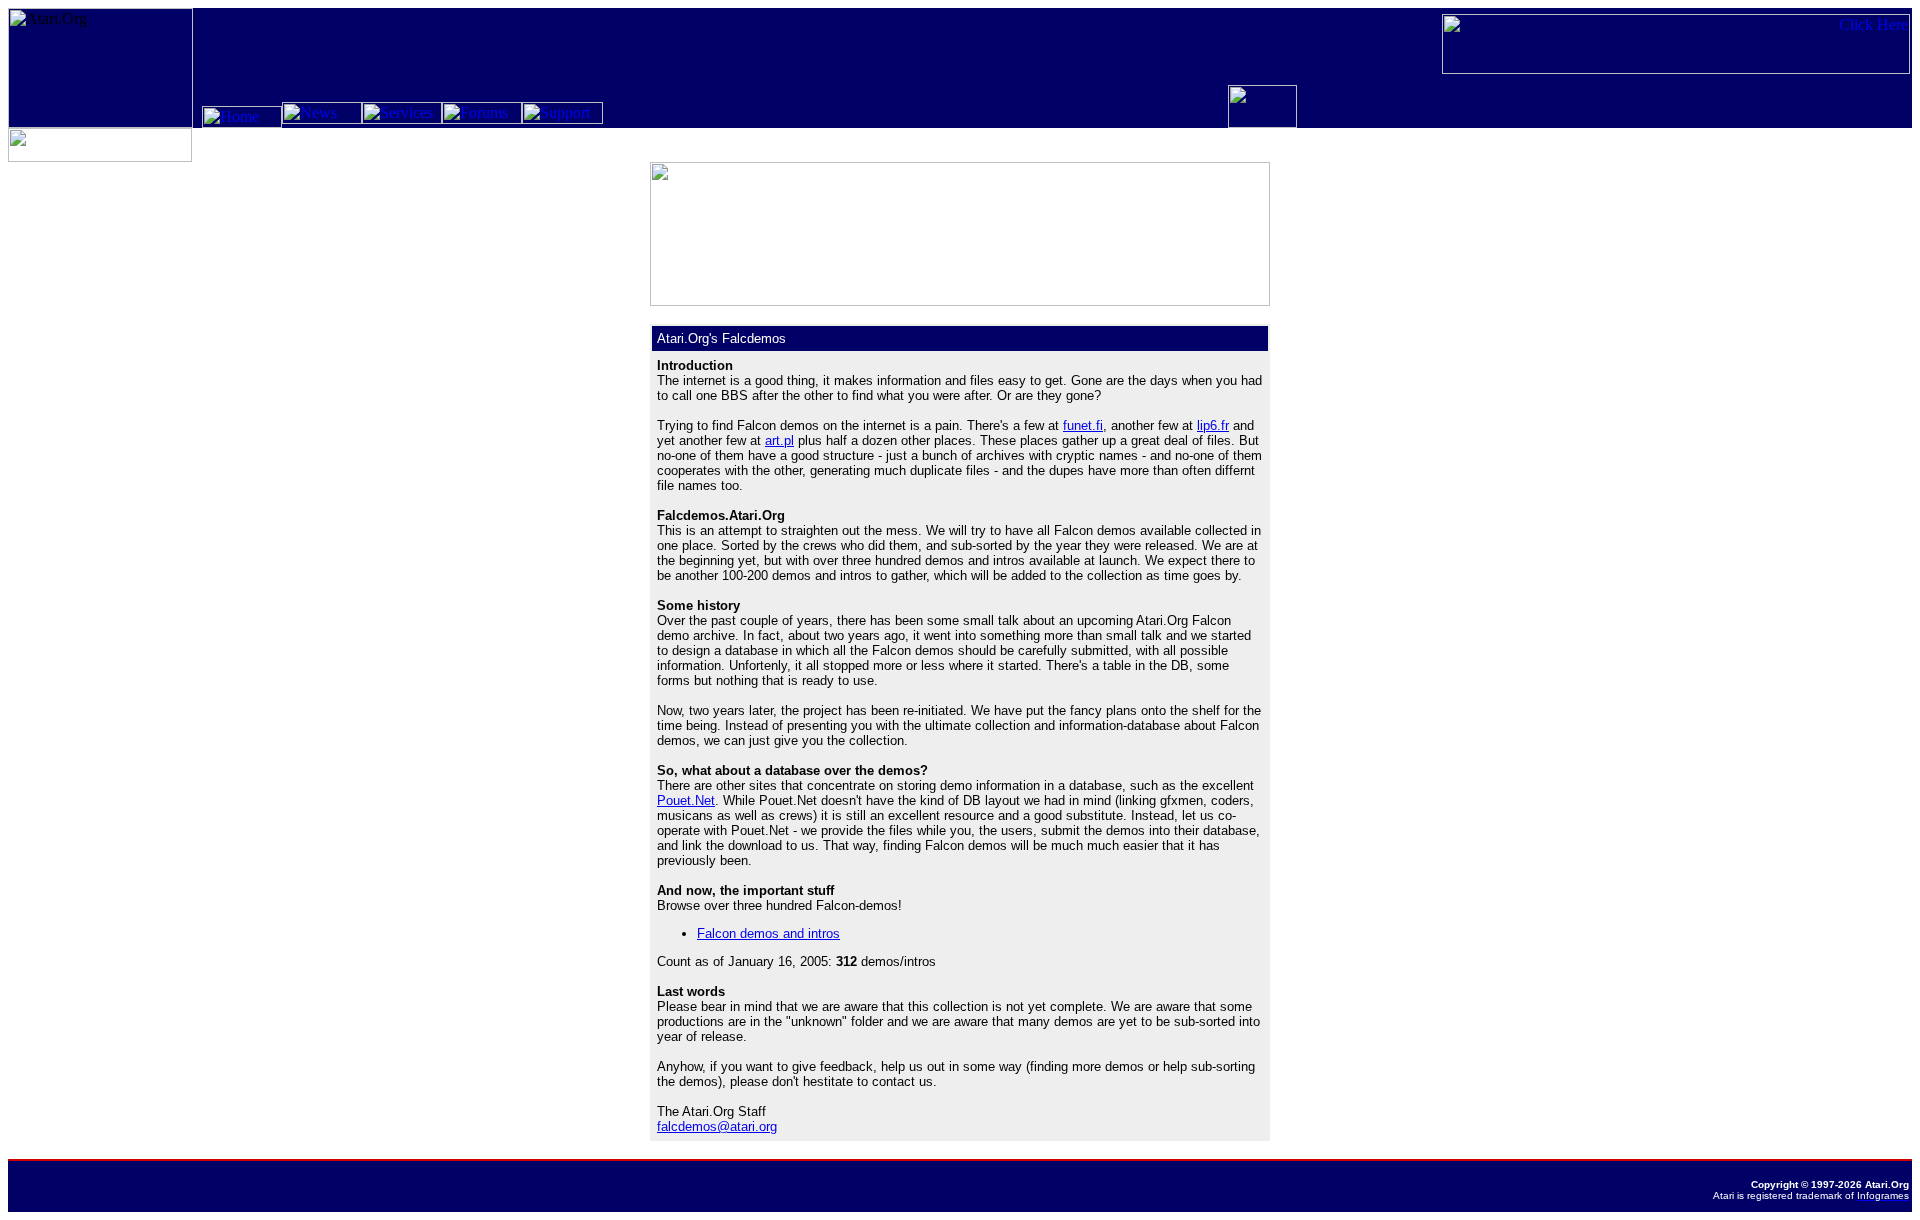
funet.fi (1083, 425)
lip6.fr (1213, 425)
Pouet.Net (686, 800)
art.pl (779, 440)
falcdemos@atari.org (717, 1126)
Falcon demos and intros (768, 933)
